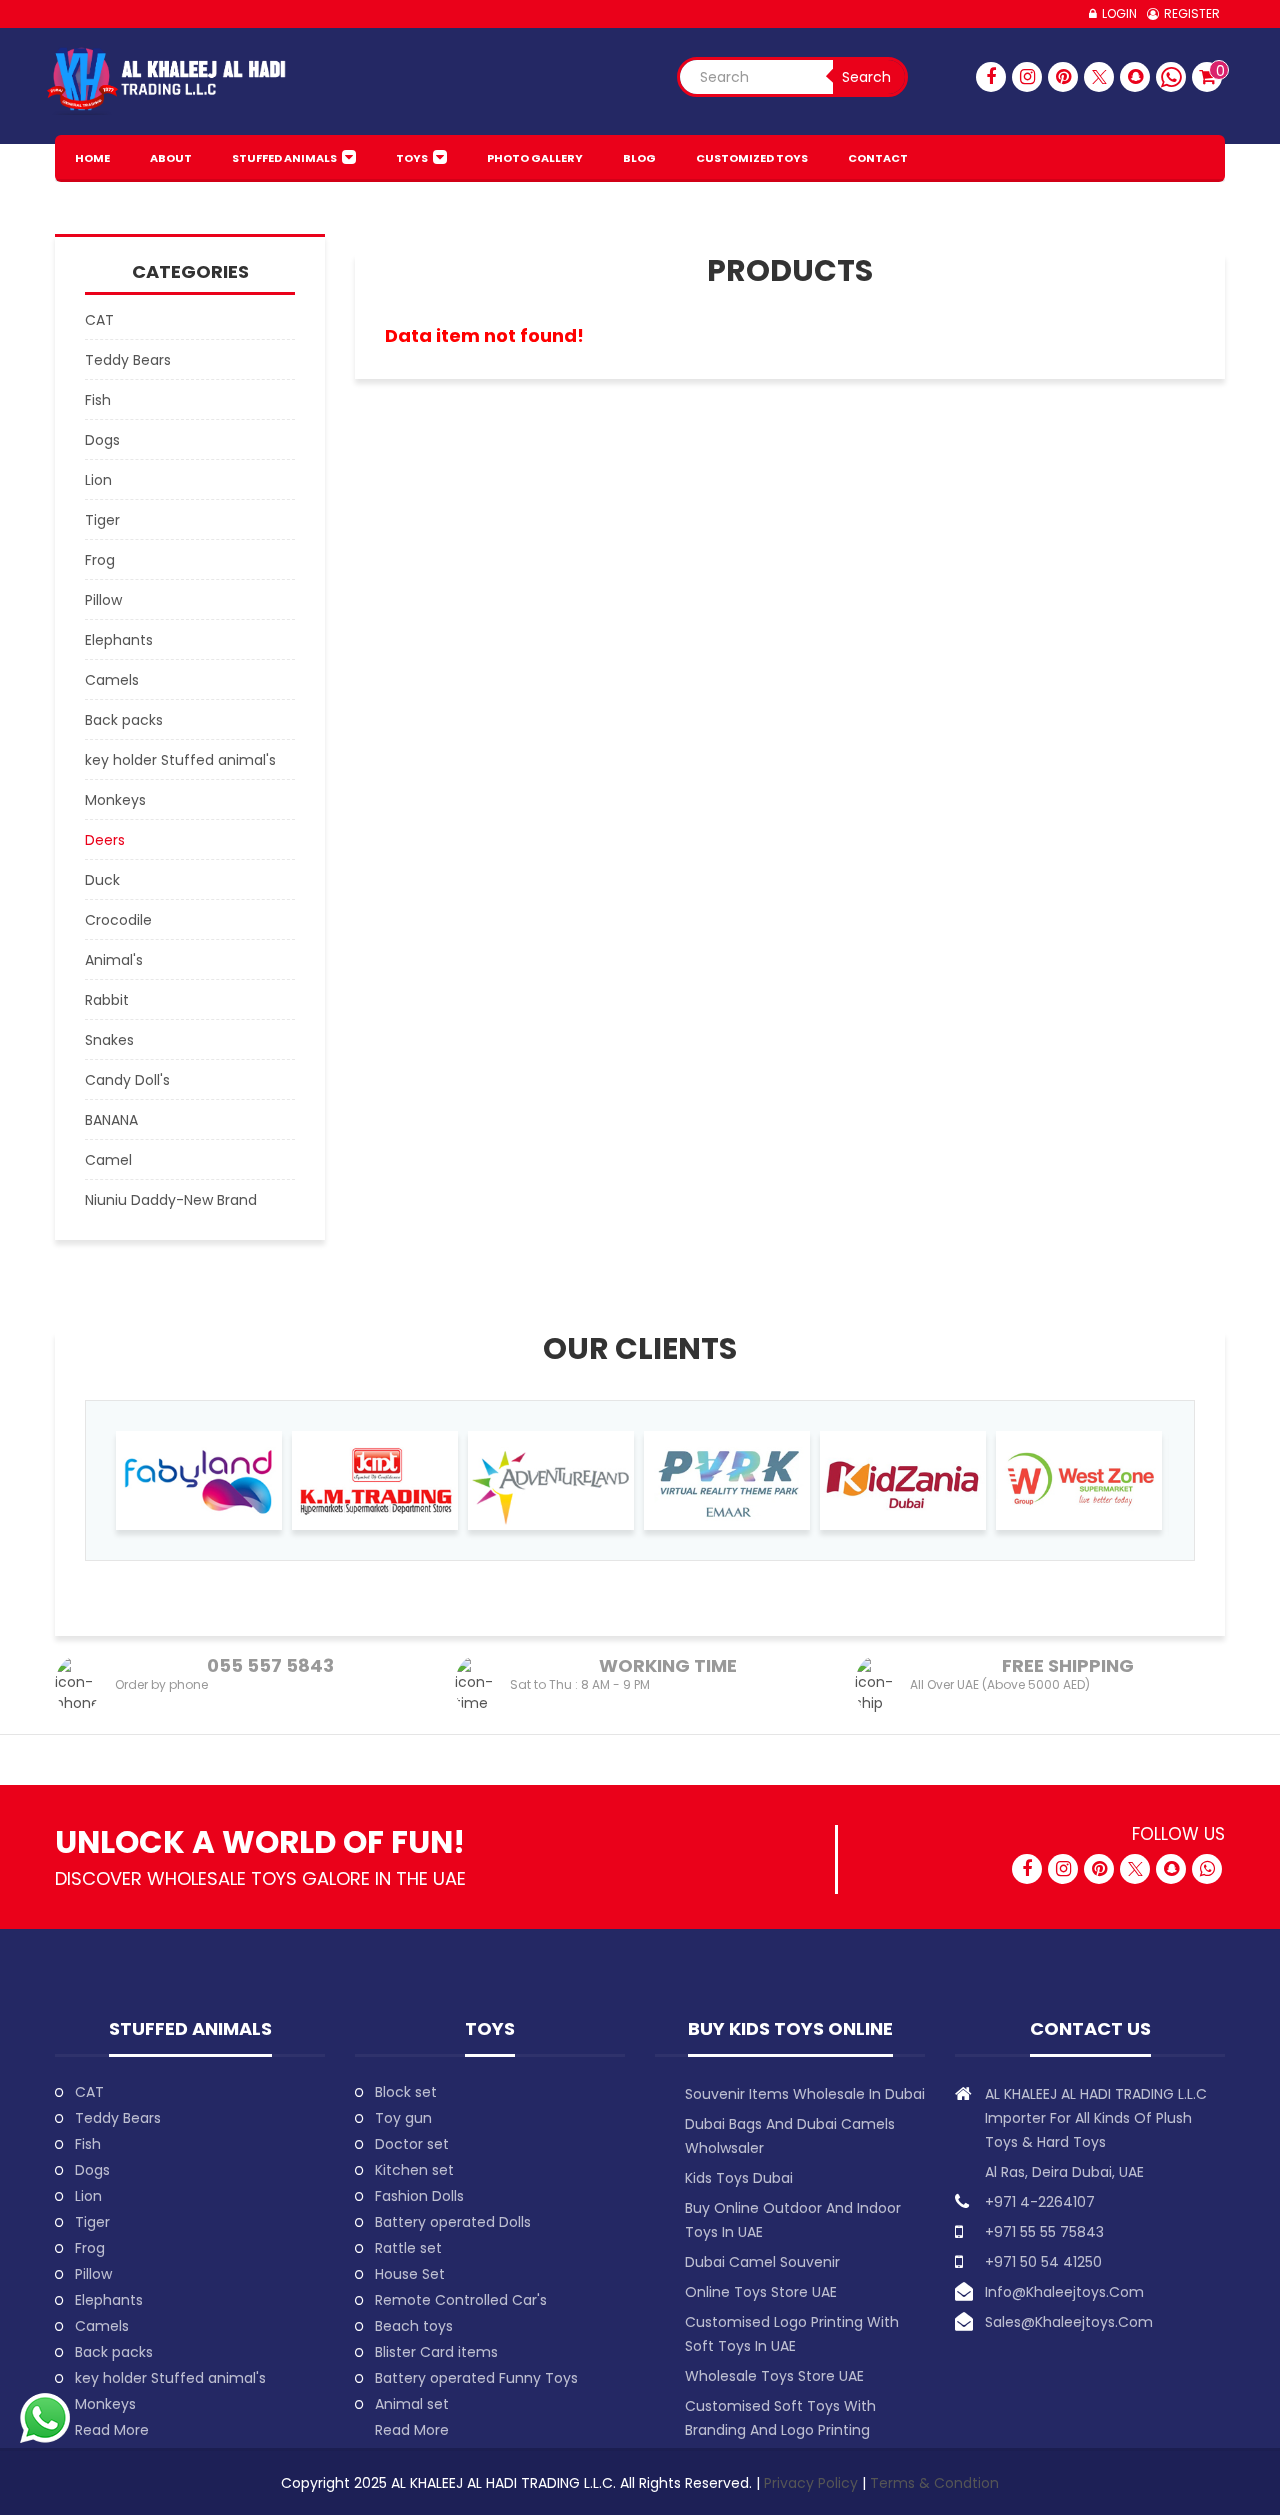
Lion (88, 2196)
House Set (410, 2274)
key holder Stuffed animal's (170, 2378)
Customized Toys (752, 158)
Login (1119, 13)
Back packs (114, 2352)
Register (1192, 13)
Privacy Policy (813, 2483)
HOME (92, 158)
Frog (90, 2248)
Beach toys (414, 2326)
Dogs (92, 2170)
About (171, 158)
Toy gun (403, 2118)
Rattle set (408, 2248)
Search (866, 77)
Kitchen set (414, 2170)
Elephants (109, 2300)
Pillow (93, 2274)
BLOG (639, 158)
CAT (89, 2092)
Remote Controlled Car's (461, 2300)
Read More (112, 2430)
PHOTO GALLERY (535, 158)
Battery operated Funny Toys (476, 2378)
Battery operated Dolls (453, 2222)
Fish (88, 2144)
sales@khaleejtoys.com (1069, 2322)
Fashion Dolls (419, 2196)
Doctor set (412, 2144)
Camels (102, 2326)
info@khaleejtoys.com (1064, 2292)
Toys (412, 158)
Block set (406, 2092)
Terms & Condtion (934, 2483)
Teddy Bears (118, 2118)
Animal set (412, 2404)
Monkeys (105, 2404)
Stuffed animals (284, 158)
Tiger (92, 2222)
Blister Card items (436, 2352)
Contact (878, 158)
